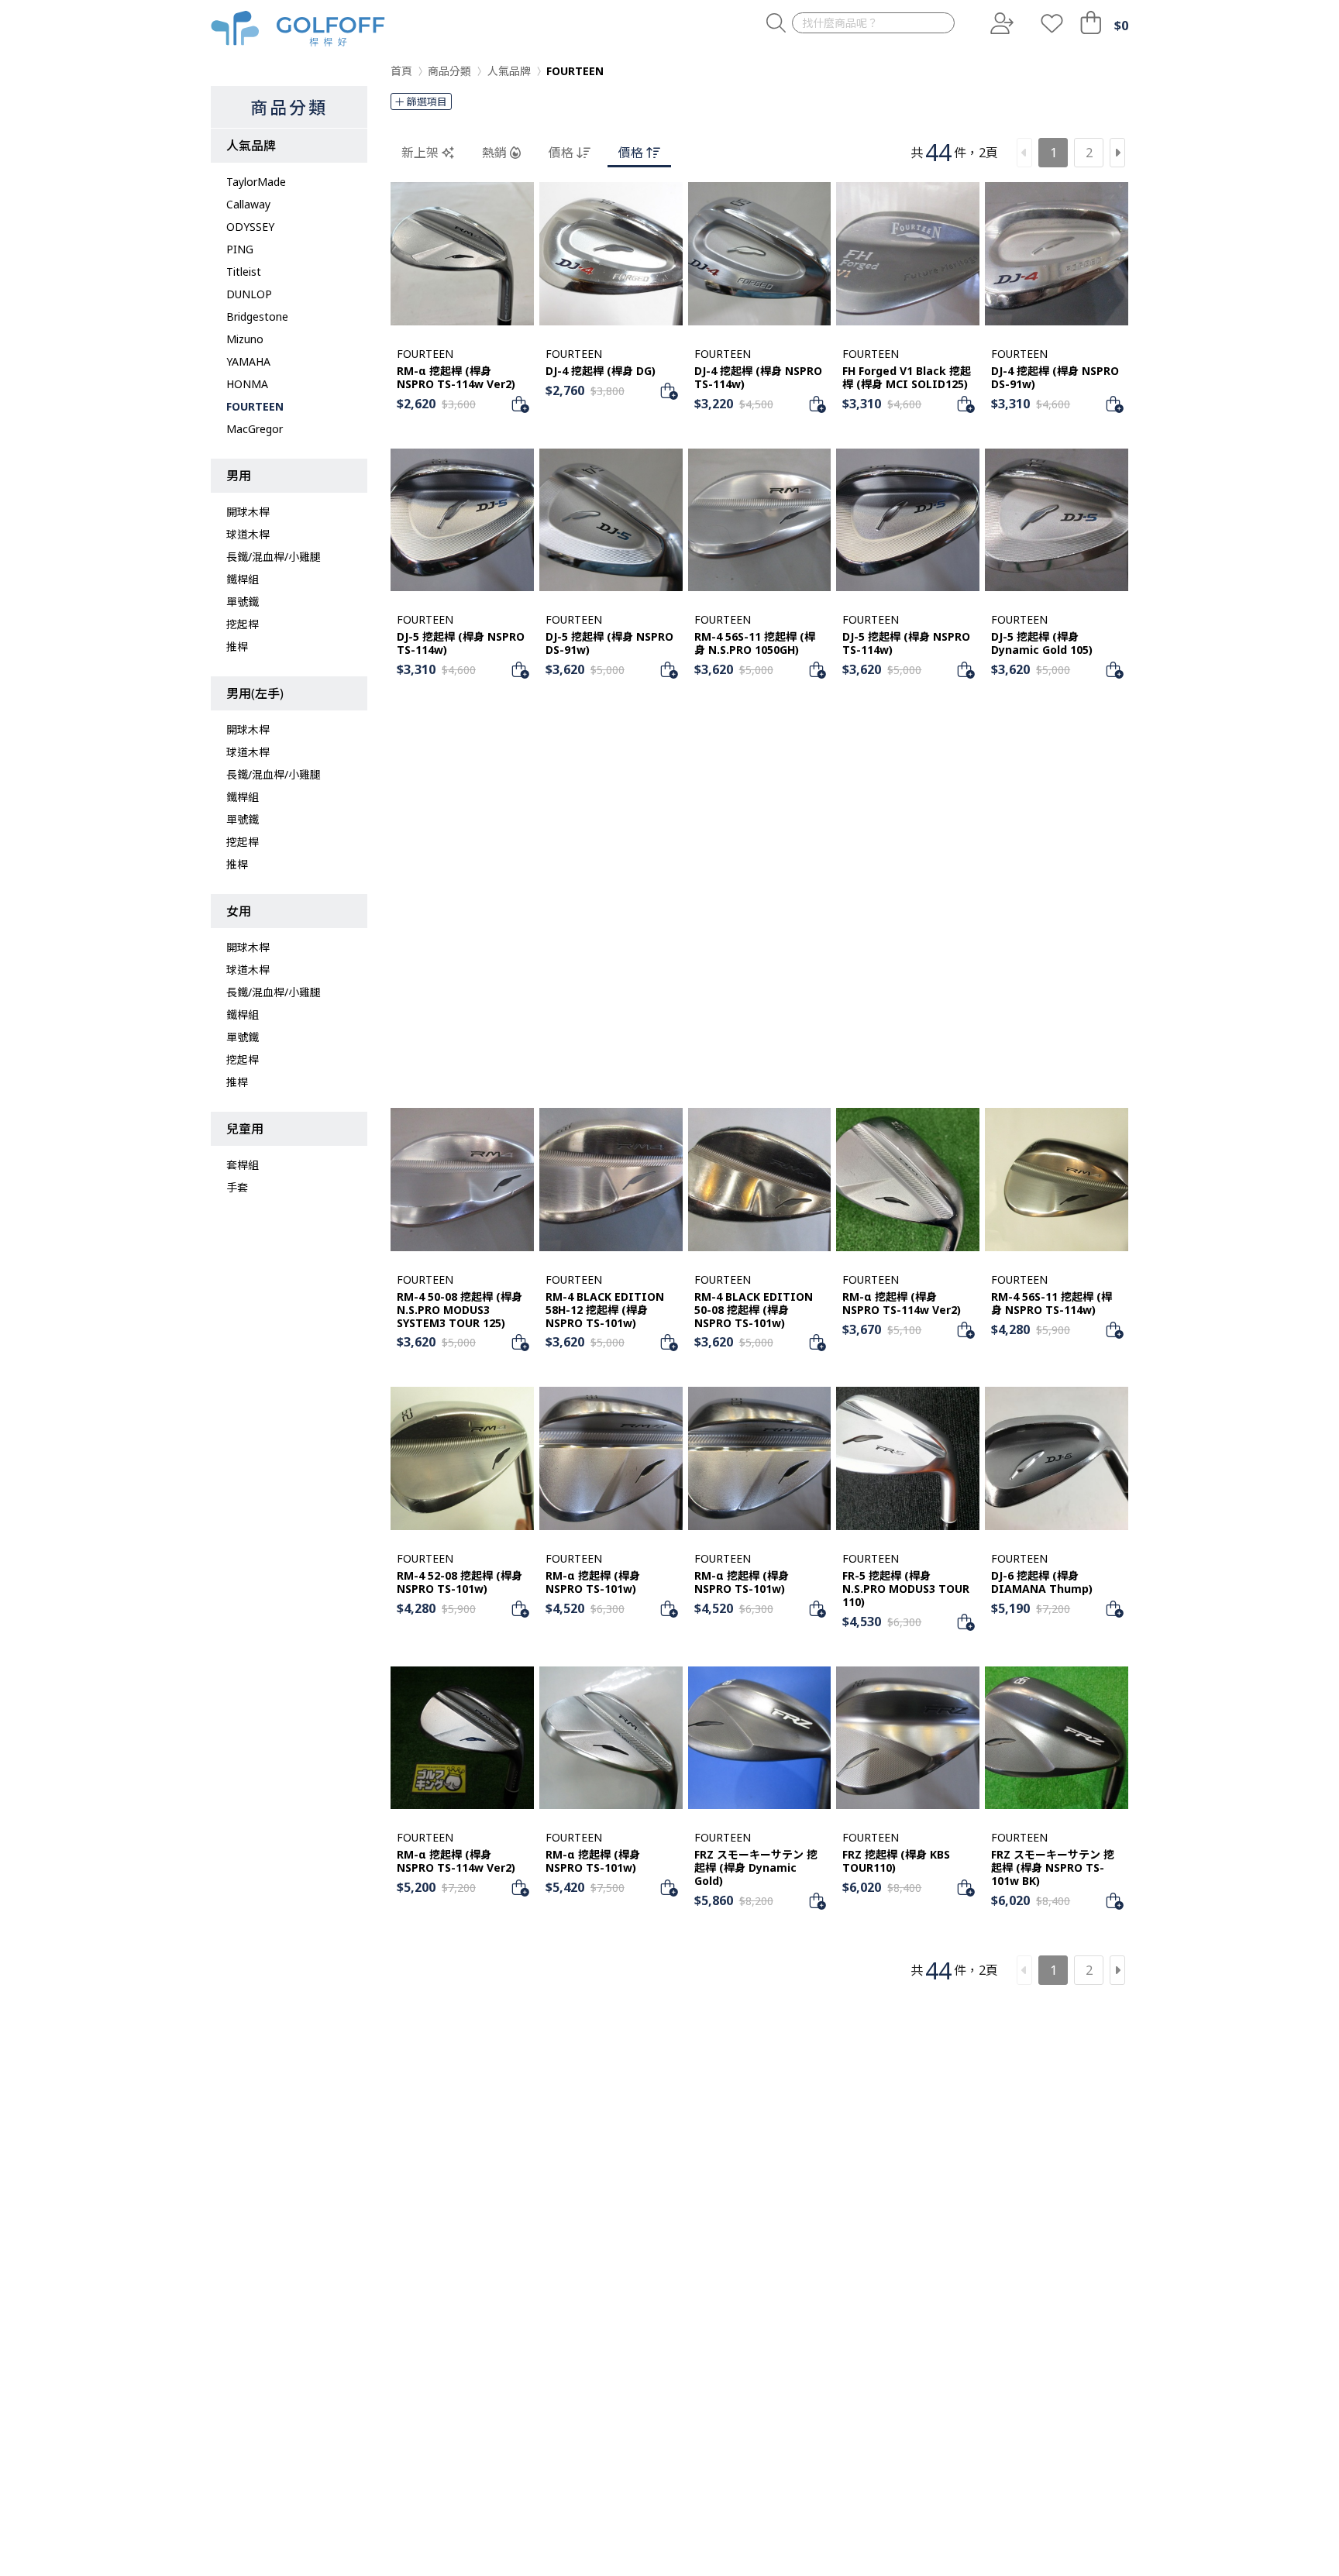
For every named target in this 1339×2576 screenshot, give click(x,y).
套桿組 (243, 1165)
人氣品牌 (251, 146)
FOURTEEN (255, 406)
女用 (239, 911)
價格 (561, 153)
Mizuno (245, 339)
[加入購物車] (520, 404)
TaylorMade (256, 182)
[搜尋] (776, 24)
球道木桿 (248, 534)
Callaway (248, 204)
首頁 (401, 71)
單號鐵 (243, 602)
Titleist (244, 272)
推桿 (237, 647)
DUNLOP (249, 294)
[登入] (1000, 23)
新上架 (420, 153)
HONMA (247, 384)
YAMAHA (248, 361)
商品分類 (289, 107)
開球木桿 (248, 512)
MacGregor (255, 429)
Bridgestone (257, 316)
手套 (237, 1187)
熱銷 (494, 153)
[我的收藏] (1052, 23)
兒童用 (245, 1129)
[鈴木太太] (298, 29)
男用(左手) (255, 693)
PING (240, 249)
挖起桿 (243, 624)
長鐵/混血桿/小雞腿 (274, 557)
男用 (239, 476)
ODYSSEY (250, 227)
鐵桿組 (243, 579)
